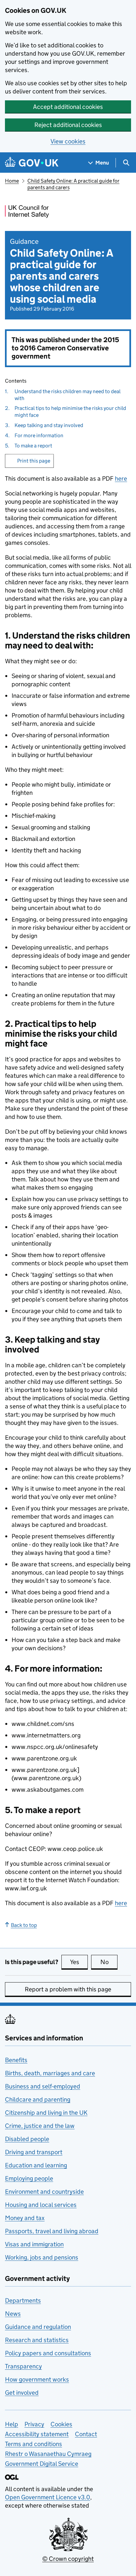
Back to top (24, 1925)
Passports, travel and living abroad (52, 2231)
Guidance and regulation (38, 2327)
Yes (79, 1962)
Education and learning (36, 2165)
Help (12, 2424)
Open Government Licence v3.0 (48, 2497)
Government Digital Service (42, 2464)
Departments (23, 2300)
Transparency (23, 2366)
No (109, 1962)
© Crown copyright (68, 2559)
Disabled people (27, 2139)
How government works (37, 2379)
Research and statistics (37, 2340)
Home (12, 181)
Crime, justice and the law (40, 2126)
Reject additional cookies (68, 125)
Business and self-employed (43, 2086)
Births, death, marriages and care (50, 2073)
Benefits (16, 2060)
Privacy (34, 2424)
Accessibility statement (37, 2434)
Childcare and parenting (38, 2099)
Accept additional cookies (68, 107)
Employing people (29, 2178)
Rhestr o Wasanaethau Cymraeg (48, 2454)
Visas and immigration (34, 2244)
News (13, 2314)
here (121, 479)
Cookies (61, 2424)
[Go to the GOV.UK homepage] (32, 163)
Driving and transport (34, 2152)
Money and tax (25, 2218)
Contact (86, 2434)
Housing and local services (41, 2205)
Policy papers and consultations (48, 2353)
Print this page (34, 461)
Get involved (22, 2393)
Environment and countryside (44, 2192)
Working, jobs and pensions (42, 2257)
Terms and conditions (34, 2444)
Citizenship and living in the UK (46, 2113)
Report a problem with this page (68, 1989)
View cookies (68, 141)
